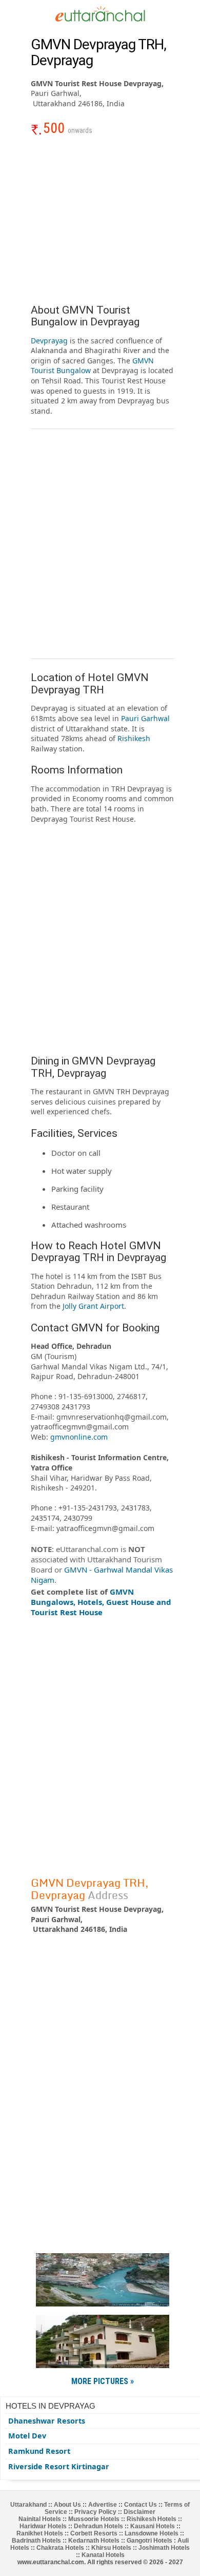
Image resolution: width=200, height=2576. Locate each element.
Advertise (103, 2505)
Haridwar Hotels (43, 2526)
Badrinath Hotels (36, 2541)
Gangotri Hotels (149, 2541)
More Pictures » (103, 2381)
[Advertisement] (103, 225)
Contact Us (141, 2505)
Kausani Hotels (153, 2526)
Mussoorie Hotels (94, 2519)
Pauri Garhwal (145, 718)
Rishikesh (134, 738)
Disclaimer (139, 2512)
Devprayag (49, 341)
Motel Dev (27, 2436)
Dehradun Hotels (98, 2526)
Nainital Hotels (40, 2519)
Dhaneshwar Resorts (47, 2421)
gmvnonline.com (79, 1437)
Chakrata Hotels (60, 2548)
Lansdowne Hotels (152, 2533)
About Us (67, 2505)
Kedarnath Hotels (94, 2541)
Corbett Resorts (94, 2533)
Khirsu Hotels (111, 2548)
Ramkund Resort (39, 2451)
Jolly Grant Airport (93, 1306)
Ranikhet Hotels (40, 2533)
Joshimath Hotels (164, 2548)
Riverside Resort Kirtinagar (59, 2466)
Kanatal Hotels (103, 2555)
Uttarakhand (28, 2505)
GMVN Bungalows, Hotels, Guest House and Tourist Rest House (101, 1602)
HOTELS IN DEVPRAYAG (51, 2406)
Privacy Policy (95, 2512)
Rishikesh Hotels (152, 2519)
